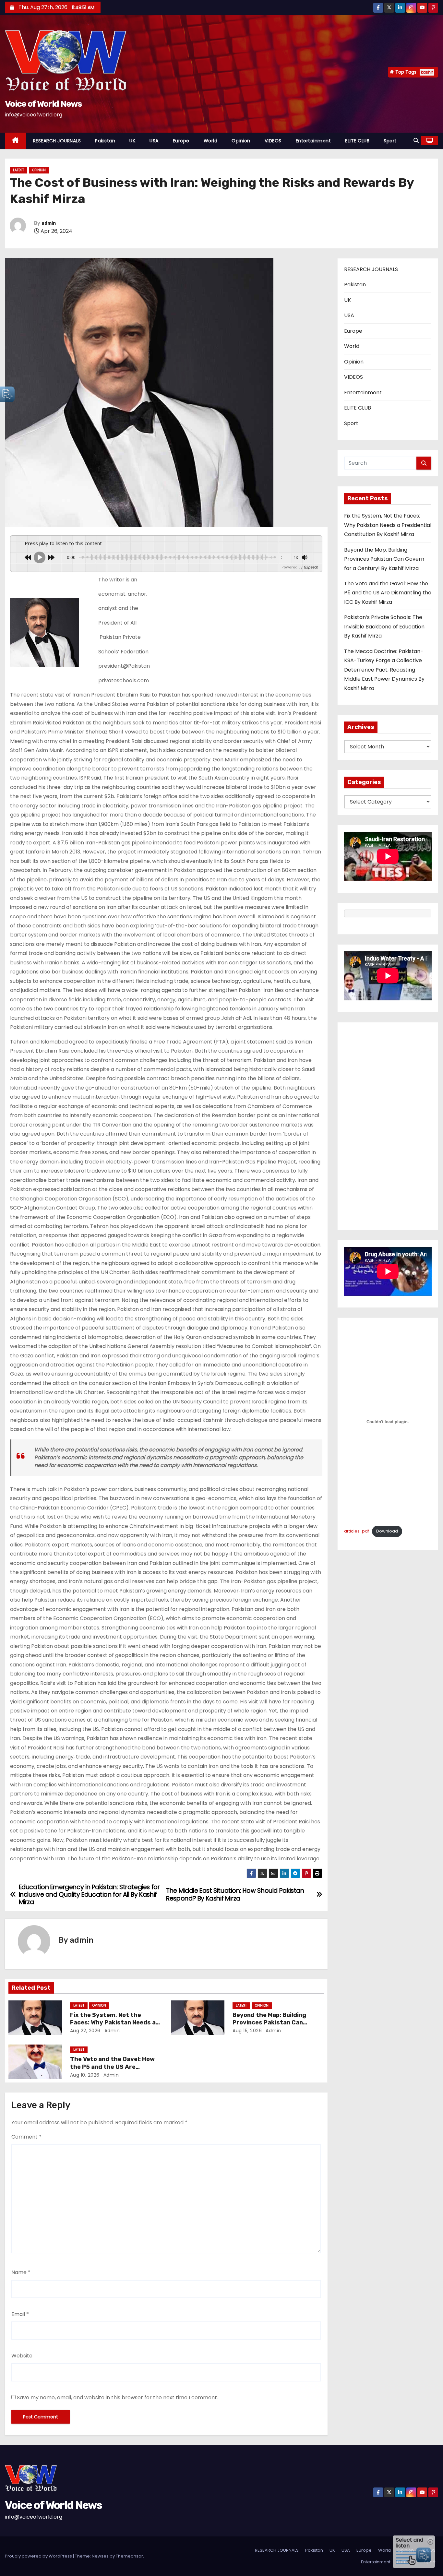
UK (132, 141)
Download (387, 1531)
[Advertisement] (388, 1126)
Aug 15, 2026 (247, 2031)
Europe (181, 141)
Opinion (241, 141)
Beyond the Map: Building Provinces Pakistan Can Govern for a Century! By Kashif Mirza (384, 559)
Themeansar (129, 2556)
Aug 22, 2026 (85, 2031)
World (211, 141)
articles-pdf (357, 1531)
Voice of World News (43, 104)
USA (154, 141)
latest (18, 170)
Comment (26, 2137)
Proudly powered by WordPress (39, 2556)
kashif (427, 72)
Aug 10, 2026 (85, 2075)
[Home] (15, 141)
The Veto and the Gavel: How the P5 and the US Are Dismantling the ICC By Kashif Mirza (388, 593)
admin (49, 223)
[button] (416, 141)
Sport (390, 141)
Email (20, 2314)
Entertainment (313, 141)
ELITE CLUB (357, 141)
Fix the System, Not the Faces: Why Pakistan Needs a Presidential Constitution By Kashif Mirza (388, 525)
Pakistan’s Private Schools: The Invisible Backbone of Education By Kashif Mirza (384, 626)
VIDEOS (273, 141)
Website (22, 2356)
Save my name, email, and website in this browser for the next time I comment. (117, 2397)
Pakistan (105, 141)
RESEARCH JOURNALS (57, 141)
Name (21, 2272)
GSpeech (311, 567)
